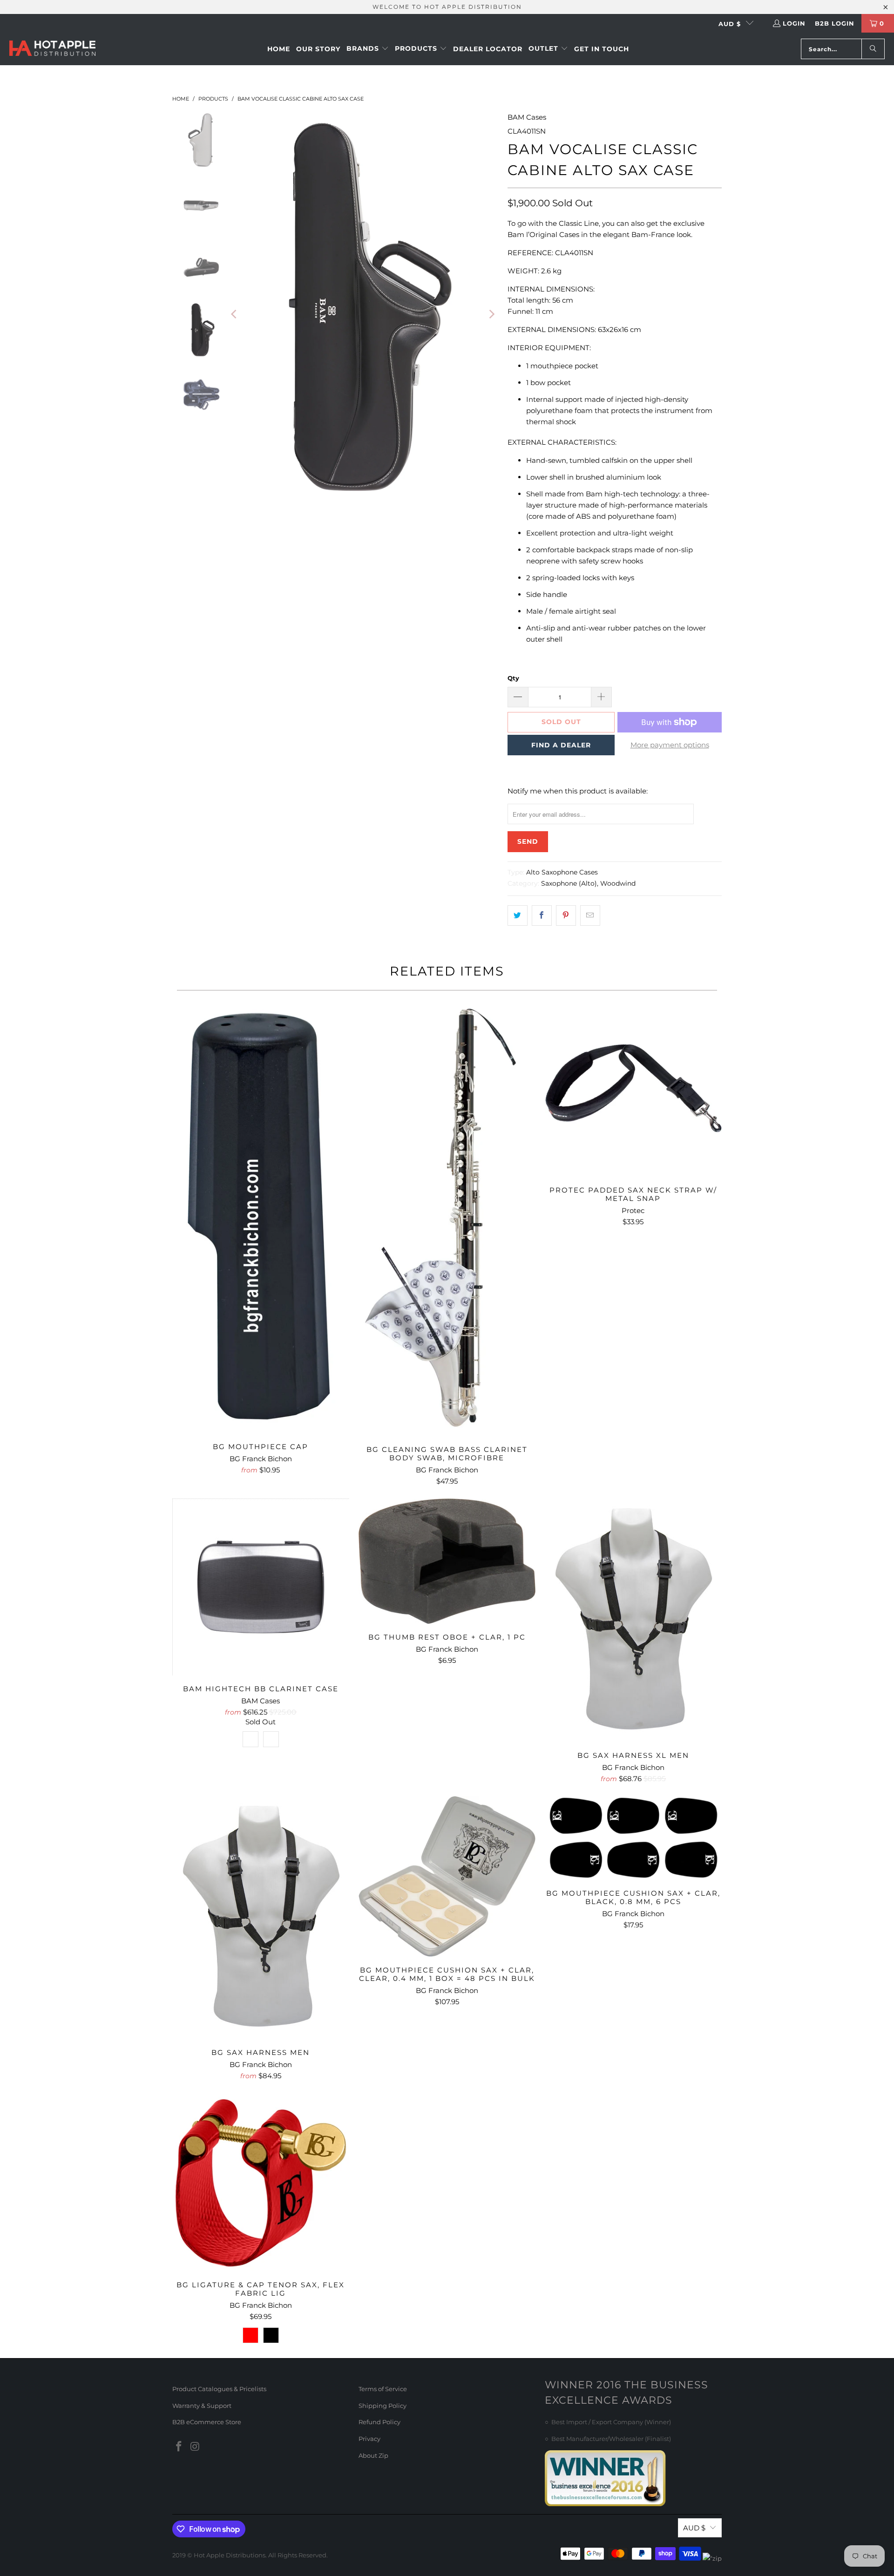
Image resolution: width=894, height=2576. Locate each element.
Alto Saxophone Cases (562, 872)
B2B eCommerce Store (207, 2422)
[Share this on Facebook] (542, 915)
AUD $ (730, 24)
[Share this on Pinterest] (566, 915)
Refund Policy (379, 2422)
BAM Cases (527, 117)
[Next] (491, 314)
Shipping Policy (383, 2406)
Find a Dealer (561, 745)
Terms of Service (383, 2389)
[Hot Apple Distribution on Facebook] (179, 2447)
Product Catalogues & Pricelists (219, 2389)
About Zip (373, 2455)
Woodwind (618, 883)
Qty (513, 678)
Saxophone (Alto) (569, 883)
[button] (368, 49)
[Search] (873, 49)
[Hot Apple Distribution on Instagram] (196, 2447)
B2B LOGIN (835, 23)
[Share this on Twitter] (518, 915)
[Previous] (235, 314)
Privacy (369, 2439)
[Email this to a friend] (590, 915)
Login (794, 23)
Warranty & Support (202, 2406)
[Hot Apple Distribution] (52, 49)
